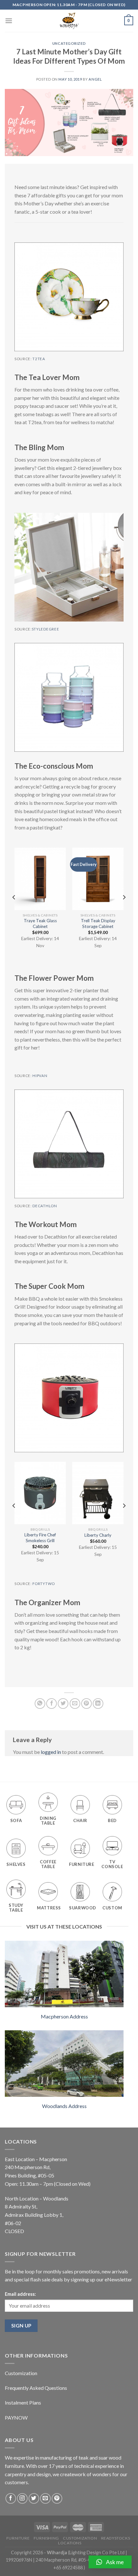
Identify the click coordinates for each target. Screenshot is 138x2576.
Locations (70, 2543)
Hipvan (40, 1076)
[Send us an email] (45, 2498)
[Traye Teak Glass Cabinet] (40, 879)
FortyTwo (43, 1584)
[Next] (124, 910)
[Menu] (9, 21)
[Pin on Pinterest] (86, 1704)
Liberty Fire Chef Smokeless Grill (40, 1538)
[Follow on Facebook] (11, 2498)
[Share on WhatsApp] (40, 1704)
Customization (21, 2373)
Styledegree (45, 629)
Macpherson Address (64, 2016)
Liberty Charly (98, 1535)
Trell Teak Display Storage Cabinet (98, 923)
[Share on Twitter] (63, 1704)
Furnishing (46, 2538)
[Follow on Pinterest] (57, 2498)
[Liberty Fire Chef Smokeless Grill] (40, 1493)
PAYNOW (16, 2417)
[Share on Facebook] (52, 1704)
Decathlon (45, 1206)
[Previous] (14, 910)
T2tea (39, 359)
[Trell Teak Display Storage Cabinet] (98, 879)
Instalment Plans (23, 2402)
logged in (51, 1752)
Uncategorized (69, 43)
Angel (95, 79)
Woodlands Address (64, 2106)
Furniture (18, 2538)
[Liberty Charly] (98, 1493)
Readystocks (116, 2538)
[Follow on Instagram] (22, 2498)
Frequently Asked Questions (36, 2388)
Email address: (20, 2294)
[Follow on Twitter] (34, 2498)
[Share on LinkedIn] (98, 1704)
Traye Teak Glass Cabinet (40, 923)
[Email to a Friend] (75, 1704)
